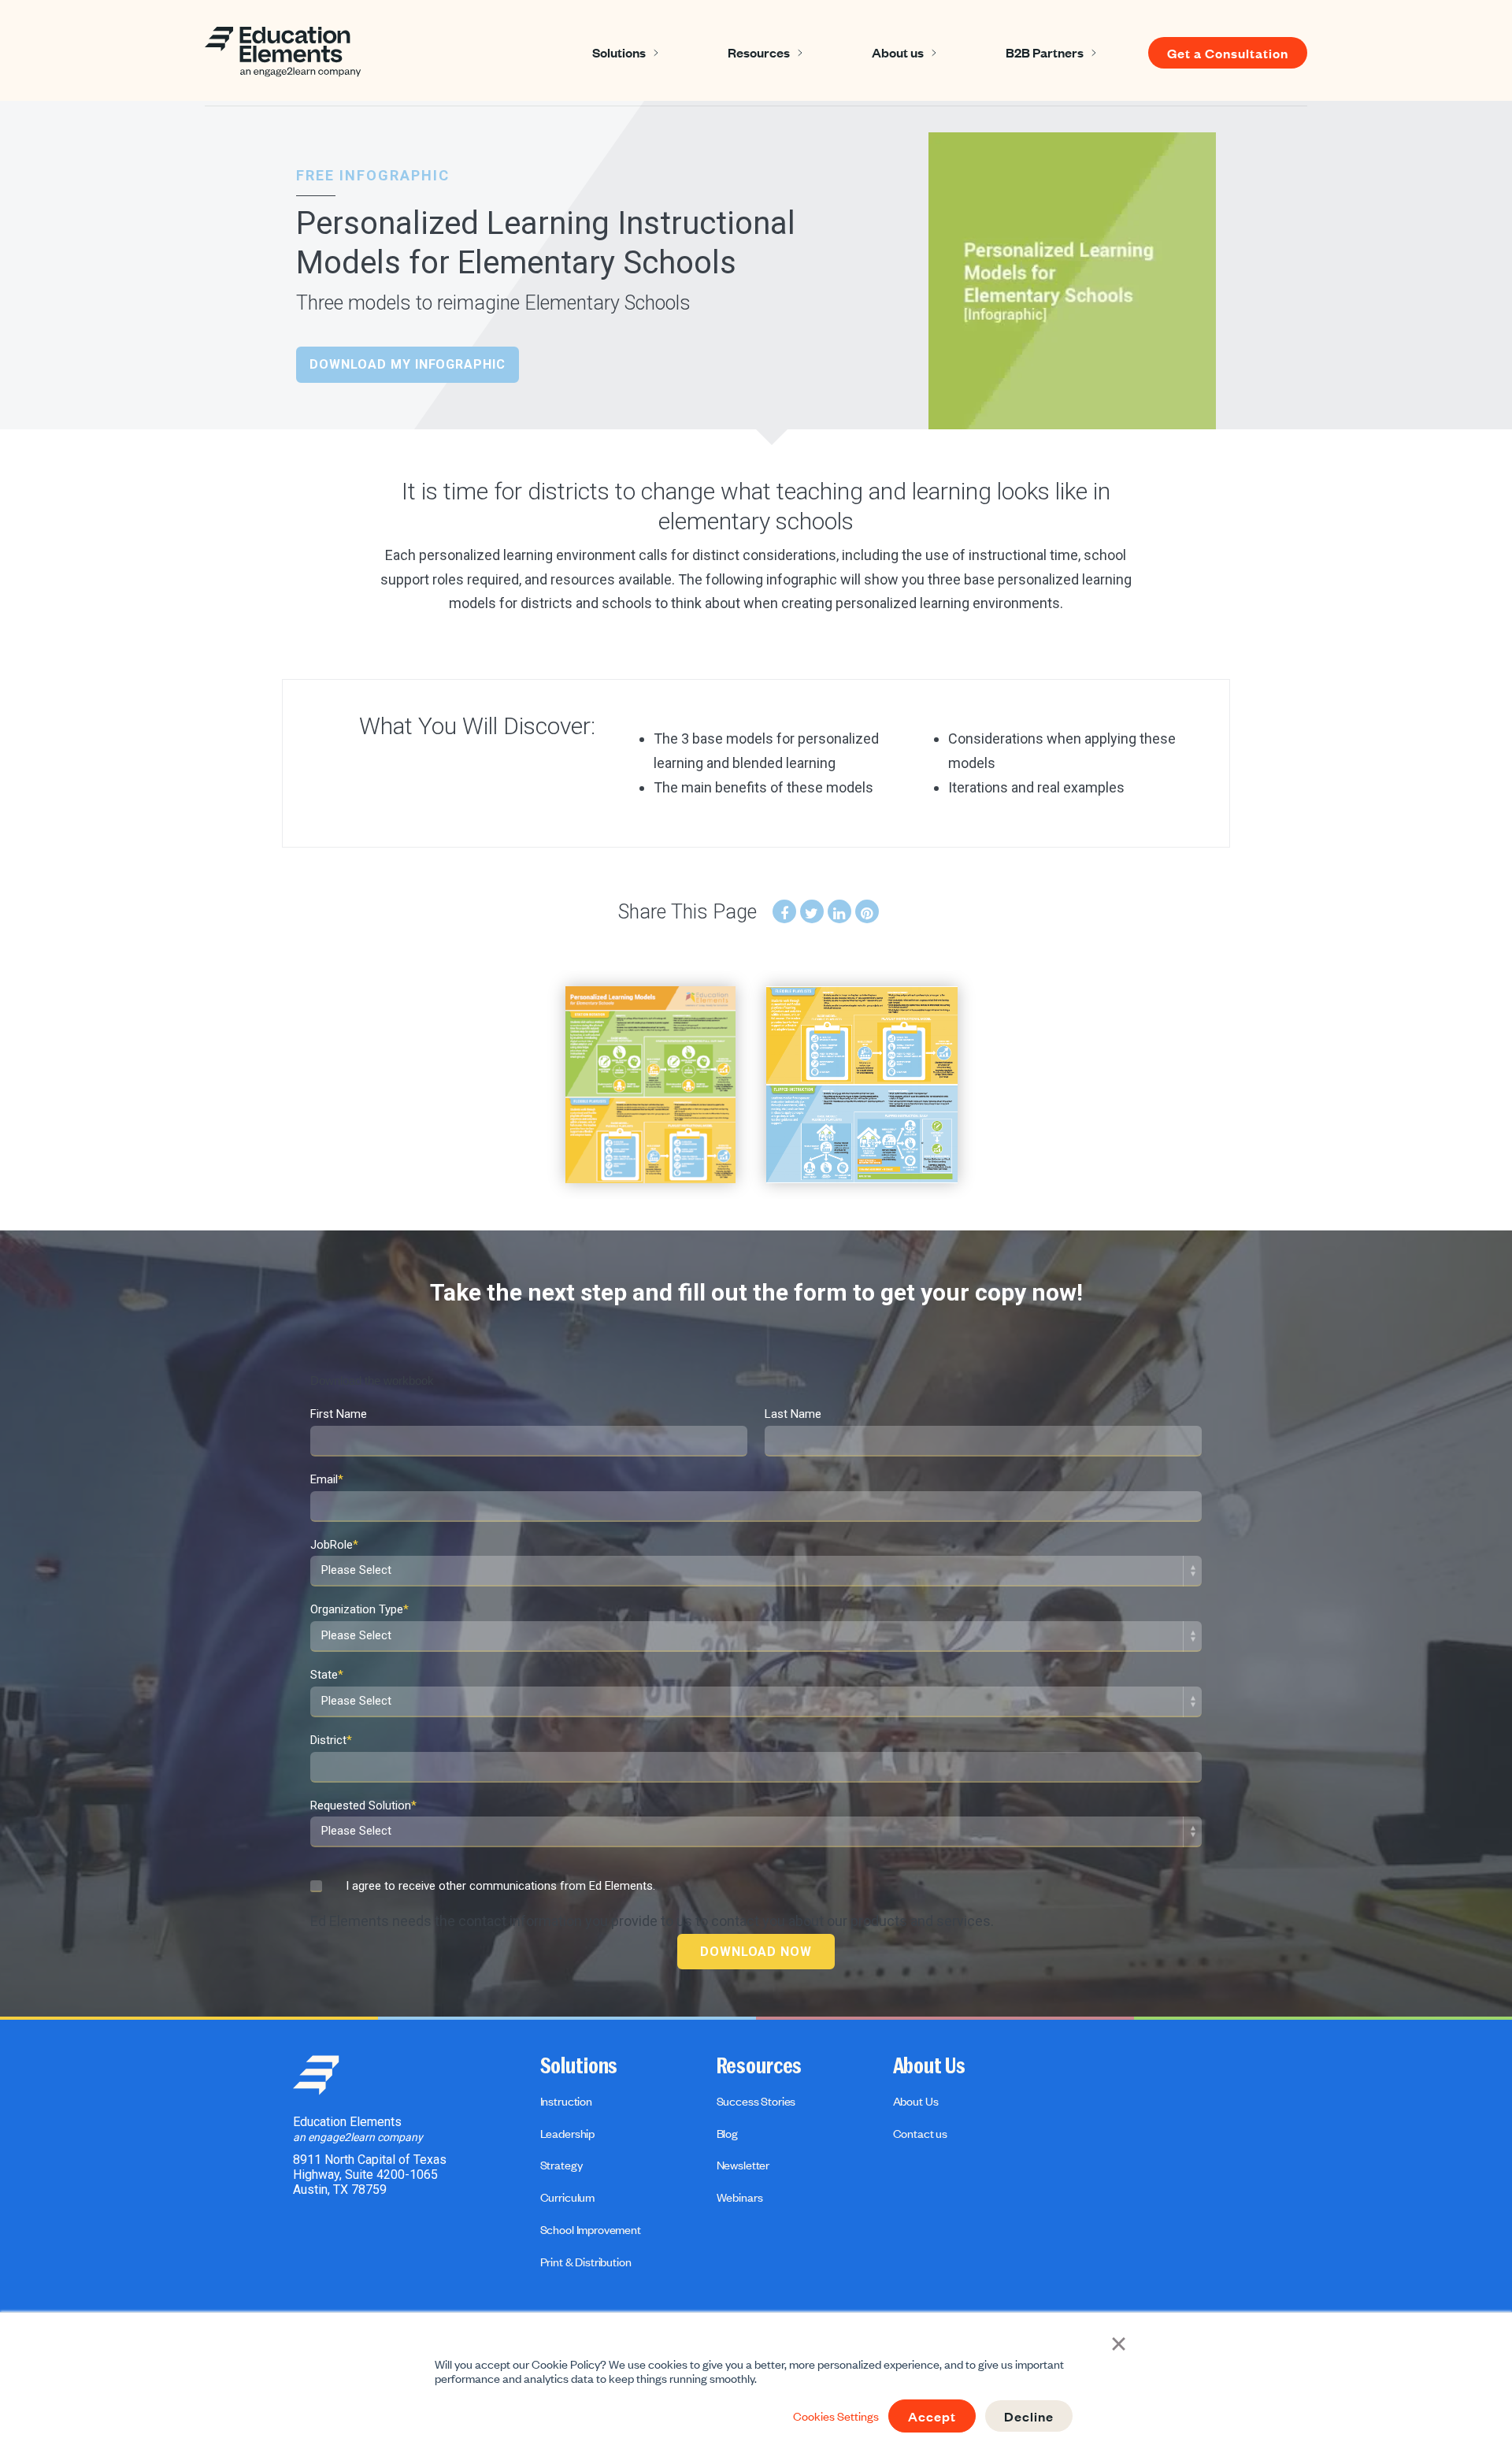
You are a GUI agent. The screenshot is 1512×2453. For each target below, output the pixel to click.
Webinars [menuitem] (740, 2197)
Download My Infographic (408, 364)
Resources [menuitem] (760, 2066)
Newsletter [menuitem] (743, 2165)
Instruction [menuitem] (566, 2101)
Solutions (619, 52)
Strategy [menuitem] (561, 2165)
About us (898, 52)
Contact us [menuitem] (920, 2133)
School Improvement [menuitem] (591, 2229)
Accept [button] (932, 2416)
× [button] (1119, 2342)
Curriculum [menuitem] (567, 2197)
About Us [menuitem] (929, 2066)
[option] (650, 1085)
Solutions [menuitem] (579, 2066)
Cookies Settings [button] (836, 2416)
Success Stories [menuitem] (756, 2101)
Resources (759, 52)
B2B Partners (1045, 52)
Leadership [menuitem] (567, 2133)
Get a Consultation (1228, 53)
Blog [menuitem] (727, 2133)
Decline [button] (1029, 2416)
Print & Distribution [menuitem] (586, 2262)
